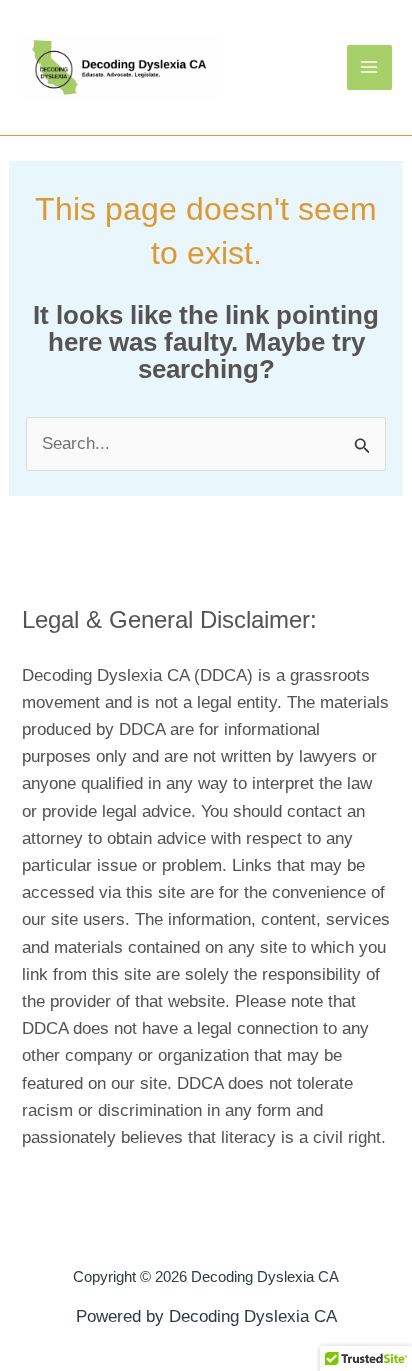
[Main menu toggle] (370, 68)
